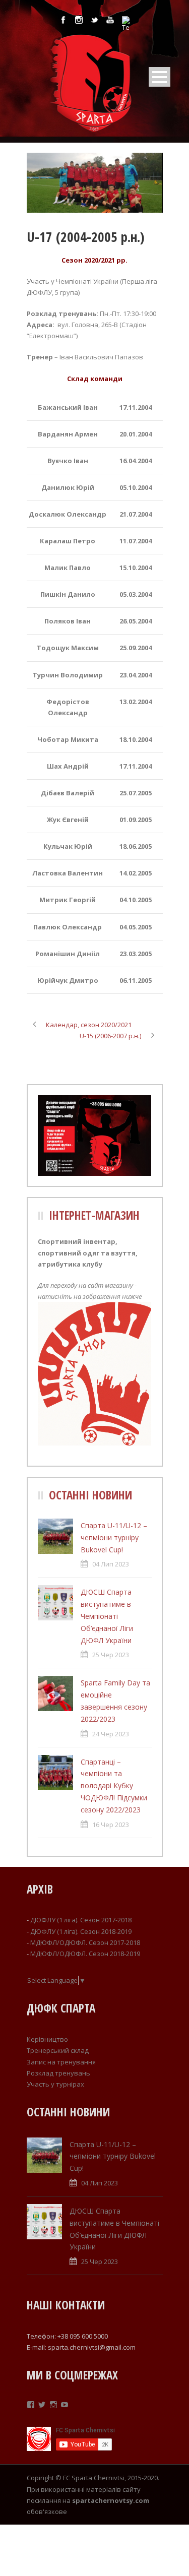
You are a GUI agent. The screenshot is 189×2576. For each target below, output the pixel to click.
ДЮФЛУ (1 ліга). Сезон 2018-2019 (81, 1931)
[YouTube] (65, 2405)
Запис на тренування (61, 2062)
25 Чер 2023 (111, 1655)
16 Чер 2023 (111, 1825)
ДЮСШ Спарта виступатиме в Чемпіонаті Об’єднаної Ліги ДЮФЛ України (107, 1616)
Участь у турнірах (55, 2084)
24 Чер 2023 (111, 1734)
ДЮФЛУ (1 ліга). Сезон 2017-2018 (81, 1920)
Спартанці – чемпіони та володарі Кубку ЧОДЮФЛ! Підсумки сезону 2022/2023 (114, 1786)
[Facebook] (31, 2405)
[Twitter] (42, 2405)
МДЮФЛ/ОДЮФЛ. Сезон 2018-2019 (85, 1954)
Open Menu (160, 77)
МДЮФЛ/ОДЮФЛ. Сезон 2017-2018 (85, 1942)
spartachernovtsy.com (111, 2500)
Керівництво (47, 2039)
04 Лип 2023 (111, 1564)
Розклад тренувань (58, 2073)
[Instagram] (53, 2405)
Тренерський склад (58, 2050)
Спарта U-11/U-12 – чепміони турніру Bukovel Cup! (114, 1537)
